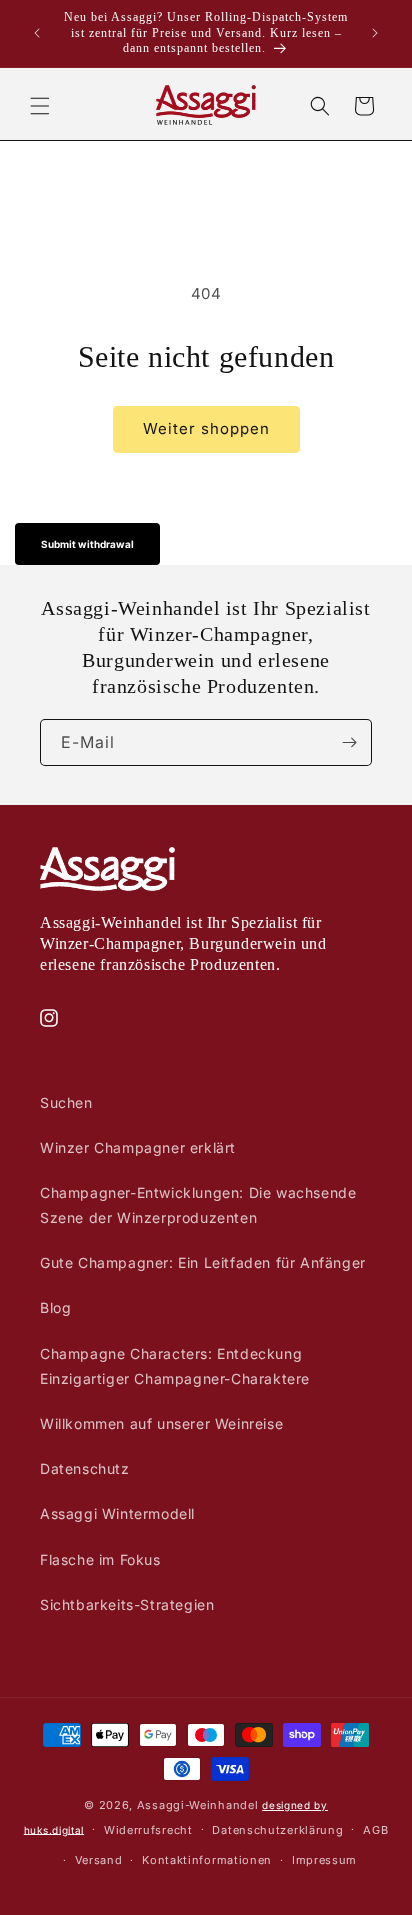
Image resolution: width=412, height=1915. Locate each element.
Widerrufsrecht (148, 1830)
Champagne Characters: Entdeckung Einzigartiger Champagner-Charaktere (175, 1366)
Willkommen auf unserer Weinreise (161, 1423)
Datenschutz (85, 1468)
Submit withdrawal (87, 544)
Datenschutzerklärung (277, 1830)
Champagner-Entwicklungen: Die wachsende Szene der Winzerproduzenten (198, 1205)
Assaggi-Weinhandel (198, 1805)
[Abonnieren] (349, 742)
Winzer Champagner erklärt (138, 1147)
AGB (375, 1830)
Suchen (66, 1102)
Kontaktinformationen (207, 1860)
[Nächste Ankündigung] (375, 33)
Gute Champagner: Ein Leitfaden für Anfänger (203, 1262)
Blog (55, 1307)
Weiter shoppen (206, 428)
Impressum (324, 1860)
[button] (40, 106)
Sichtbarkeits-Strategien (127, 1604)
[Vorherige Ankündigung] (37, 33)
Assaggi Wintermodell (117, 1513)
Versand (99, 1860)
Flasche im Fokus (100, 1559)
